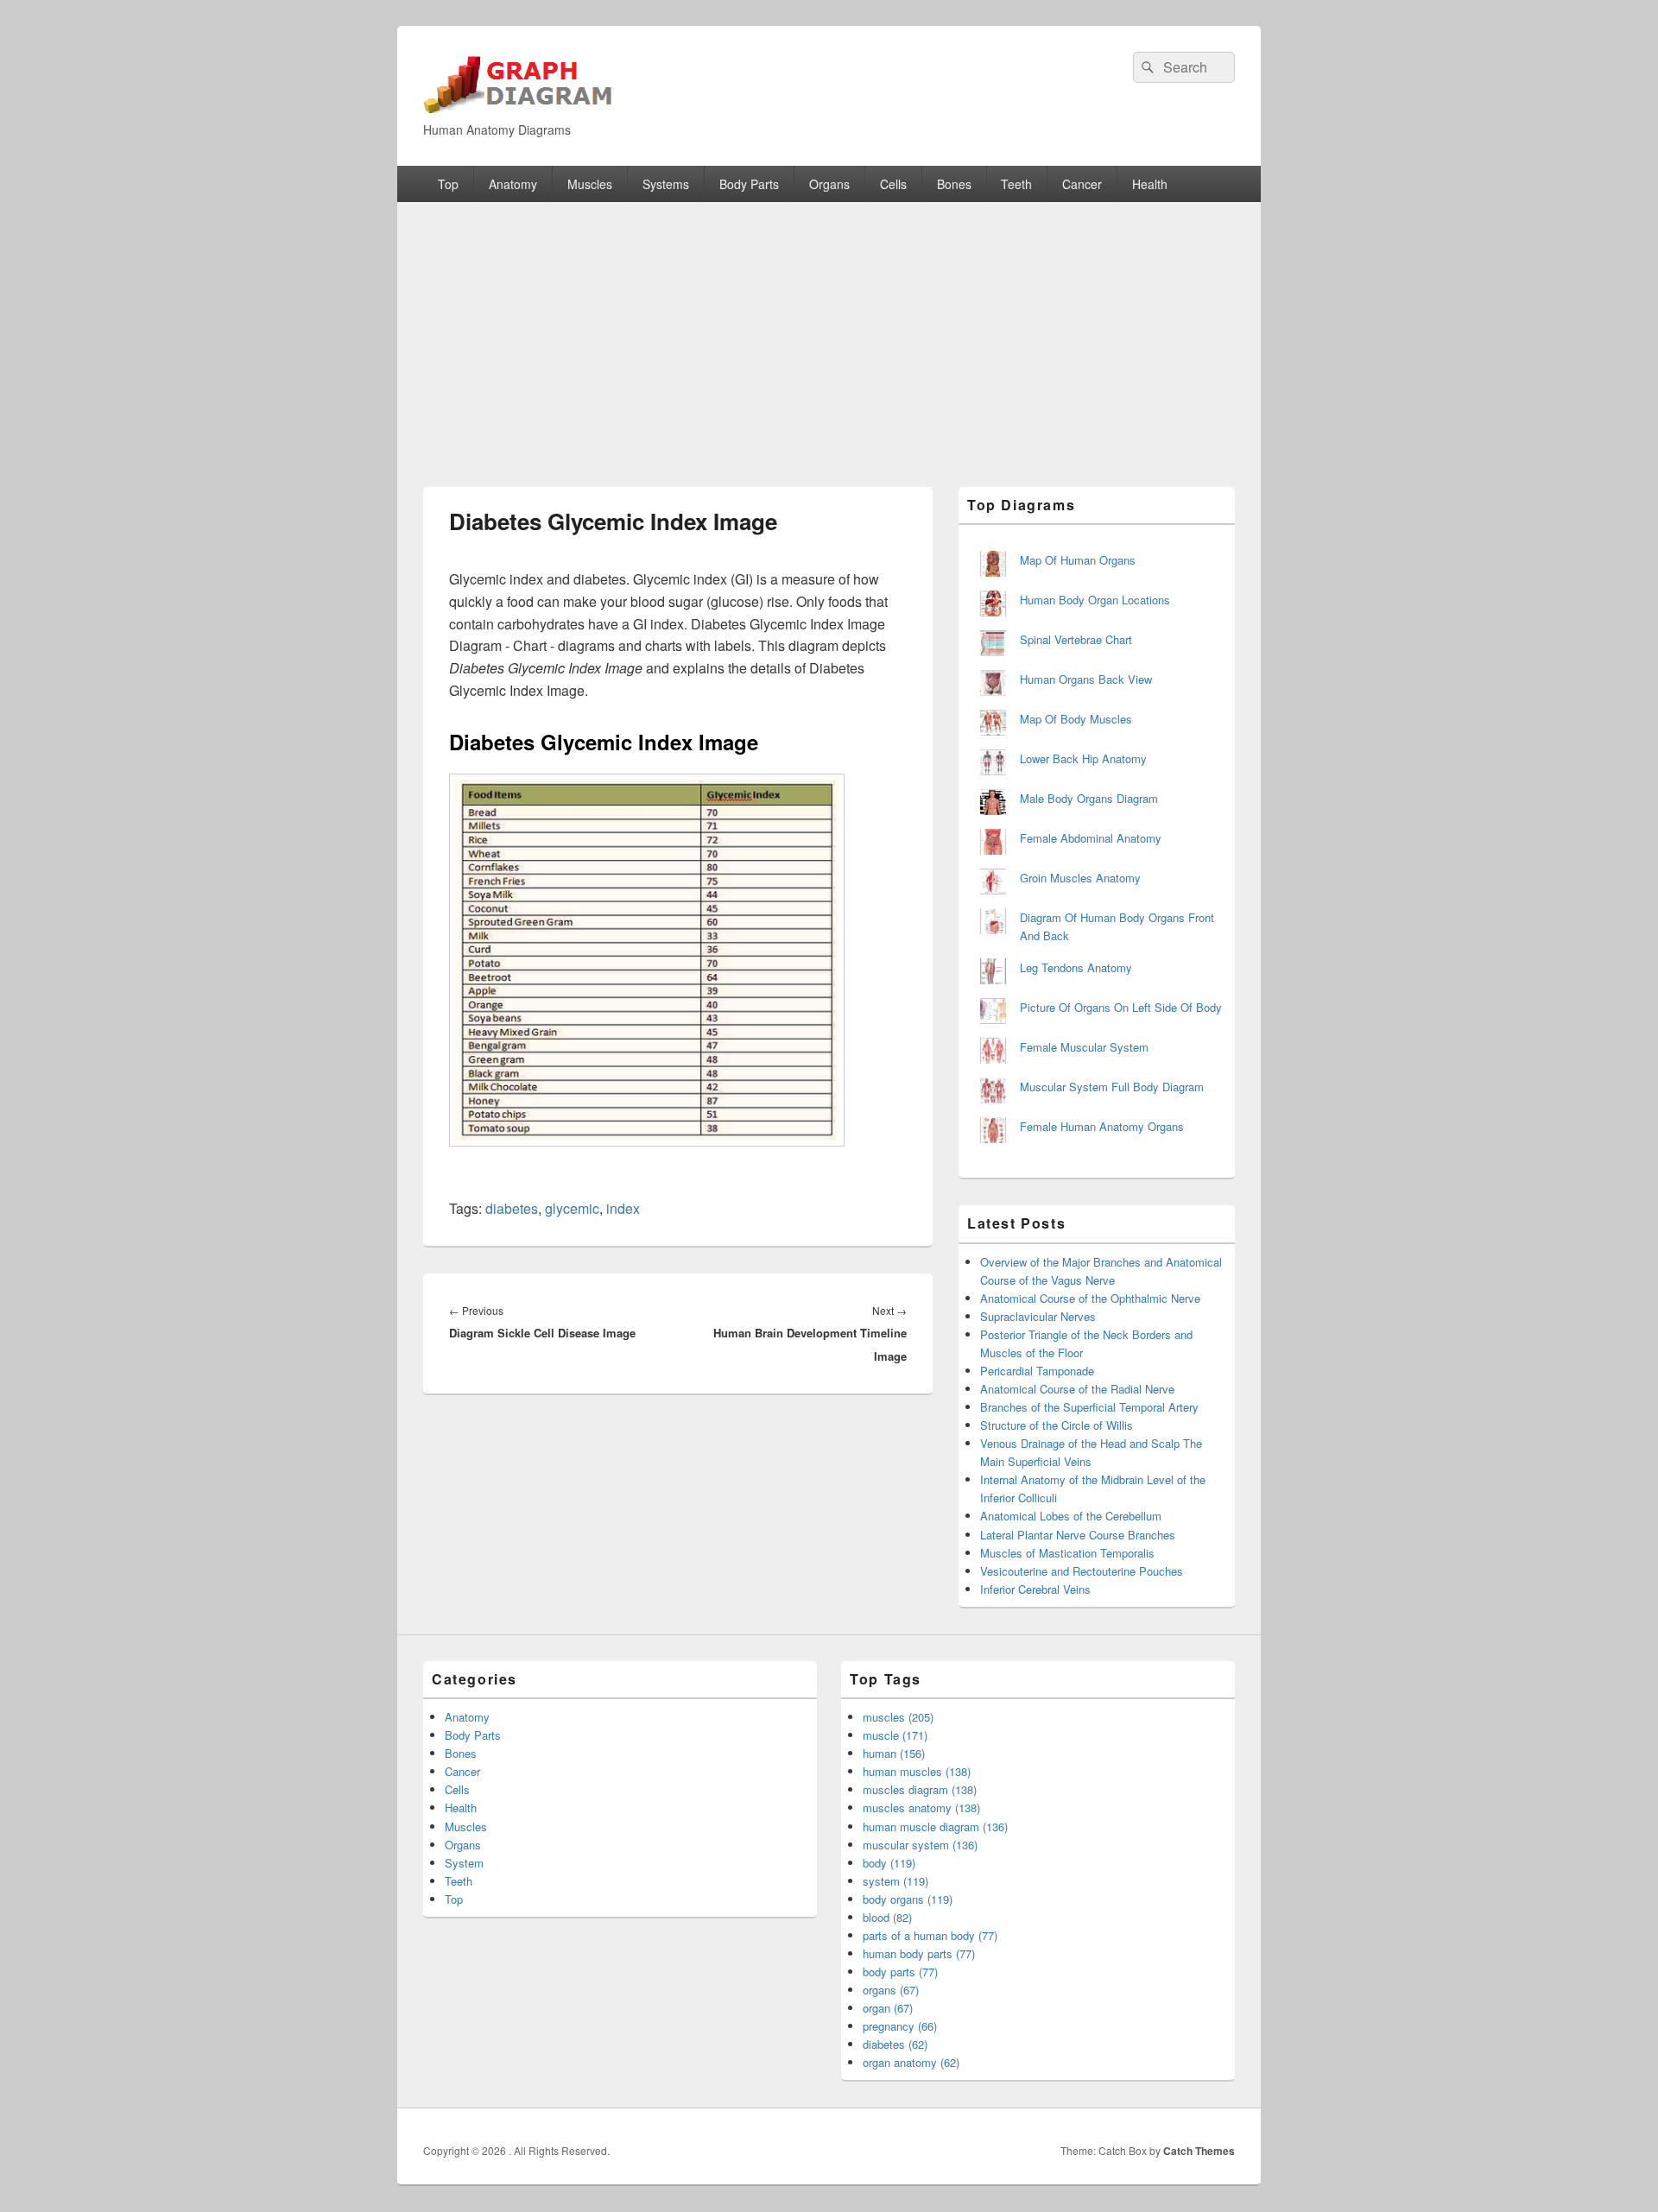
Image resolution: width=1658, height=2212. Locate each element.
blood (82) (887, 1917)
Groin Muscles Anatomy (1080, 878)
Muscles (590, 184)
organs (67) (891, 1990)
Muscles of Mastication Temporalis (1067, 1553)
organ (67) (888, 2008)
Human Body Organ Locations (1095, 600)
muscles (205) (898, 1717)
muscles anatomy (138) (921, 1808)
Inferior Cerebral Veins (1035, 1589)
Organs (829, 184)
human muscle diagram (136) (935, 1826)
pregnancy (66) (900, 2026)
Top (448, 184)
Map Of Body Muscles (1076, 719)
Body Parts (749, 184)
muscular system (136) (920, 1845)
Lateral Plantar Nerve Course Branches (1078, 1535)
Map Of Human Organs (1078, 560)
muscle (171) (895, 1735)
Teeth (1016, 184)
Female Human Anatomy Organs (1102, 1126)
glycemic (572, 1208)
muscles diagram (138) (920, 1789)
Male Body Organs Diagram (1089, 798)
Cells (893, 184)
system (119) (895, 1881)
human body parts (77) (919, 1953)
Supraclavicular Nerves (1038, 1316)
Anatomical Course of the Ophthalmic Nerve (1090, 1298)
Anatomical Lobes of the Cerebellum (1071, 1516)
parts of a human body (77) (930, 1935)
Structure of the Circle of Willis (1057, 1425)
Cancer (1082, 184)
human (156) (894, 1753)
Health (1150, 184)
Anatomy (513, 184)
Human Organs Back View (1086, 679)
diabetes (512, 1208)
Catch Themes (1199, 2151)
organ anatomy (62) (911, 2062)
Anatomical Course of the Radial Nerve (1077, 1389)
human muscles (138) (917, 1771)
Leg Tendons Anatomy (1076, 967)
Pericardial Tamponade (1037, 1371)
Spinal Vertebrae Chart (1076, 639)
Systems (666, 184)
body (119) (889, 1863)
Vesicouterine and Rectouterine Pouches (1082, 1571)
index (623, 1208)
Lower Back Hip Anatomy (1083, 758)
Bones (954, 184)
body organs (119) (908, 1899)
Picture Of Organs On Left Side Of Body (1121, 1007)
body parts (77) (900, 1972)
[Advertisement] (829, 332)
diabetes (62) (895, 2044)
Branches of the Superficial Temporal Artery (1089, 1407)
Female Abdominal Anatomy (1091, 838)
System (464, 1863)
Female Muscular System (1084, 1047)
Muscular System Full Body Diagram (1112, 1087)
